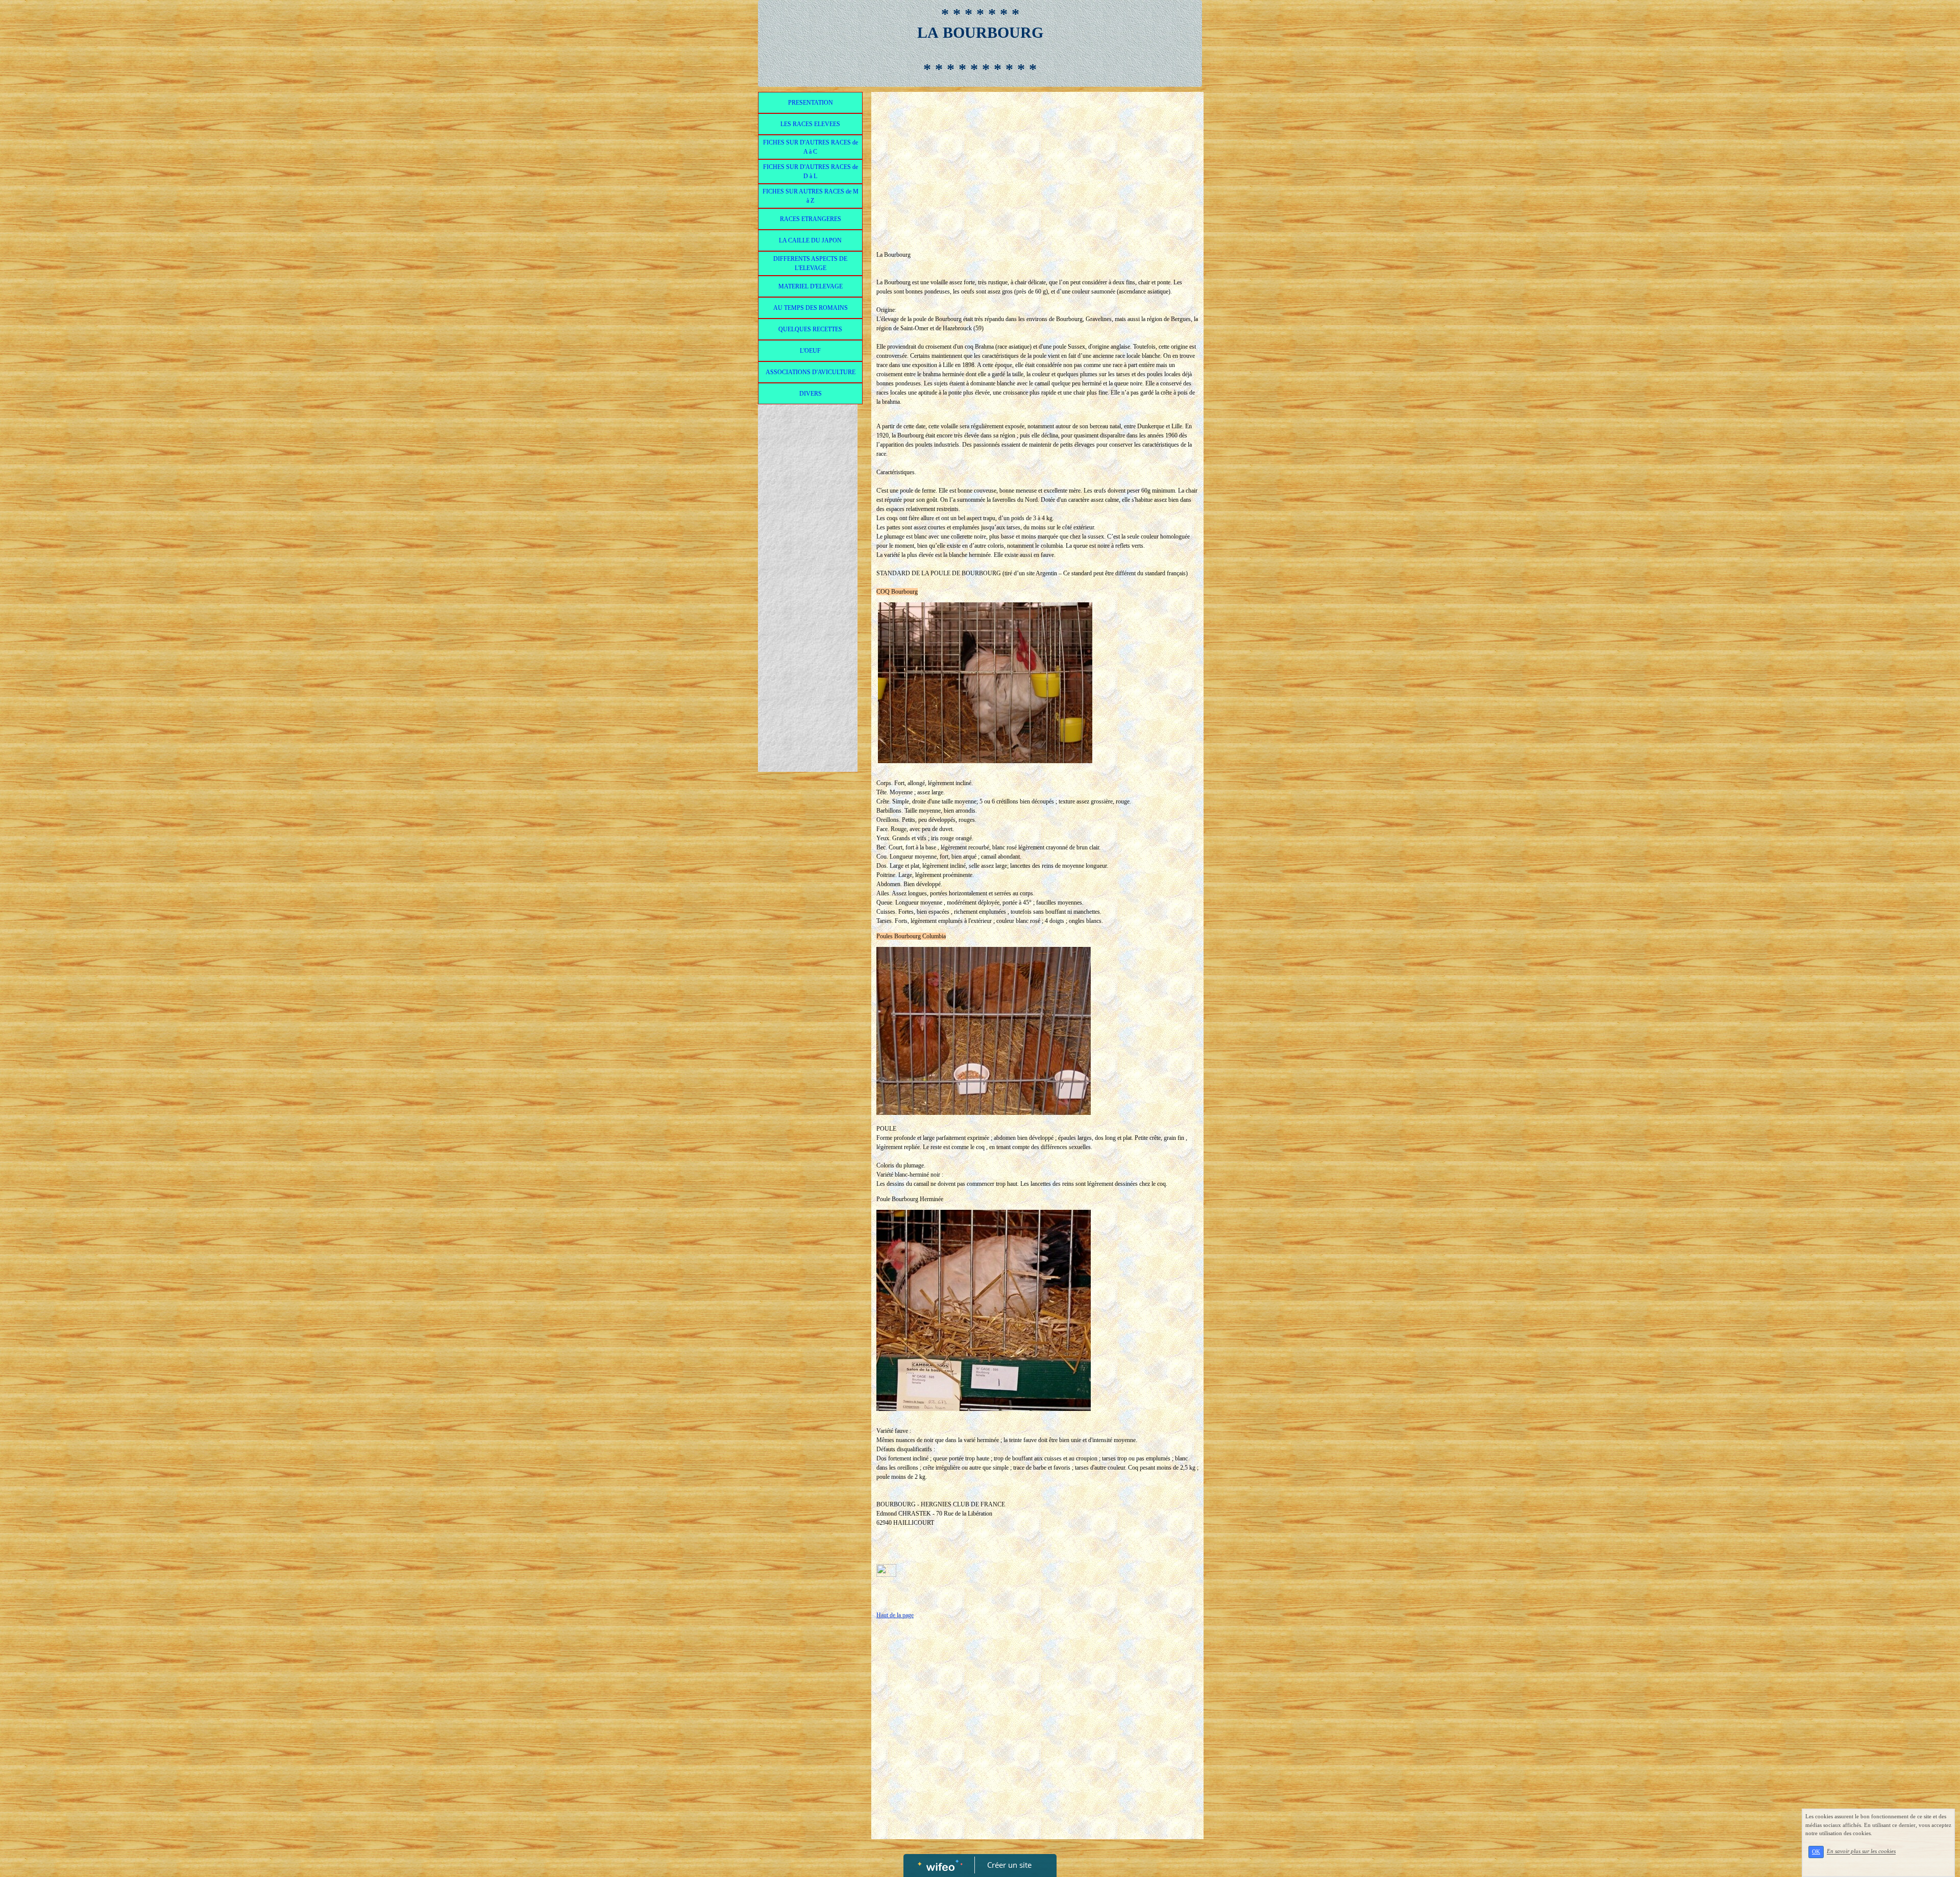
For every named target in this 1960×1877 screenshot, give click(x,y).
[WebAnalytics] (886, 1570)
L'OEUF (810, 351)
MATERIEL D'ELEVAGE (811, 286)
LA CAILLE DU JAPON (810, 240)
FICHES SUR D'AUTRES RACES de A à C (811, 147)
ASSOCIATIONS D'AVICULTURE (811, 372)
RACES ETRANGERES (811, 219)
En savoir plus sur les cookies (1861, 1851)
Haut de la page (895, 1615)
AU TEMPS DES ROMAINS (811, 308)
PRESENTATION (811, 103)
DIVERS (811, 394)
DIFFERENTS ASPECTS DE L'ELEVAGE (810, 263)
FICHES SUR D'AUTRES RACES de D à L (811, 172)
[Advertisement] (808, 614)
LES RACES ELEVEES (810, 124)
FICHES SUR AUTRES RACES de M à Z (811, 196)
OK (1816, 1852)
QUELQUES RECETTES (810, 329)
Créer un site (1009, 1865)
